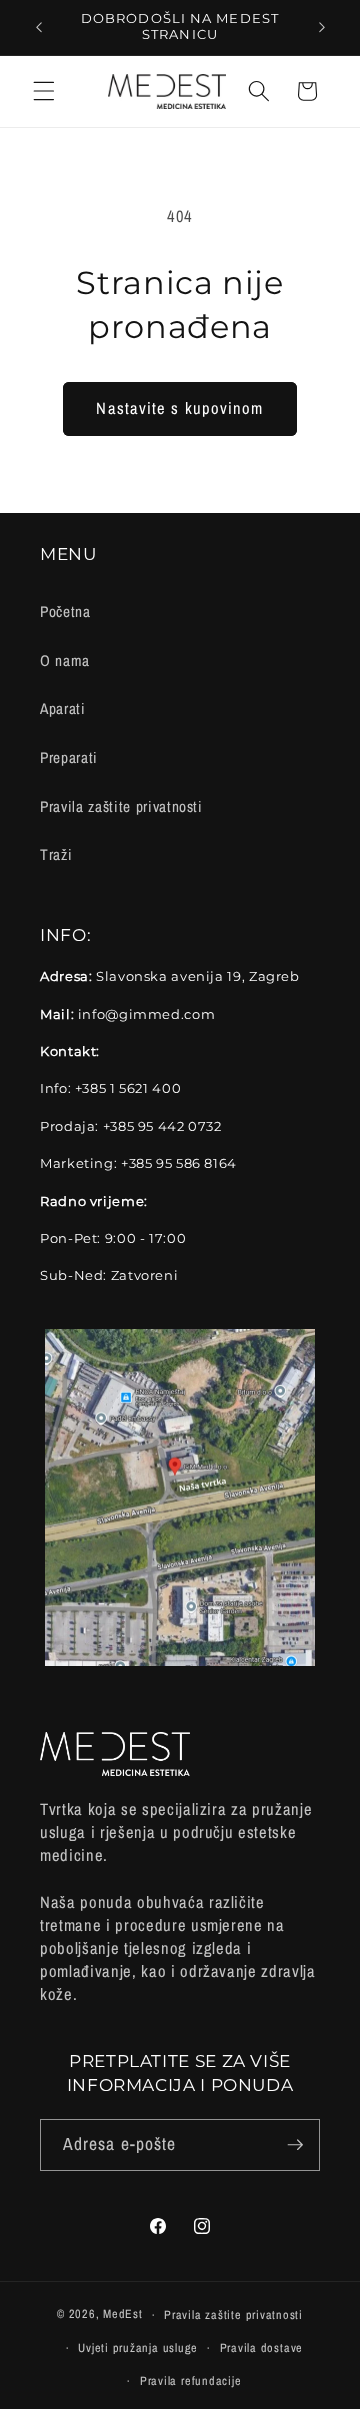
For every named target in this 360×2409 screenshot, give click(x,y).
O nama (65, 660)
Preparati (69, 757)
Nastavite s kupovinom (179, 408)
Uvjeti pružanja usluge (138, 2347)
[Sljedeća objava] (322, 27)
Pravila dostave (262, 2347)
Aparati (63, 708)
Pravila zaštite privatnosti (121, 806)
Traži (56, 854)
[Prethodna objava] (39, 27)
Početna (65, 611)
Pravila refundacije (191, 2380)
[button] (44, 91)
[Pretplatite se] (295, 2145)
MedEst (123, 2314)
